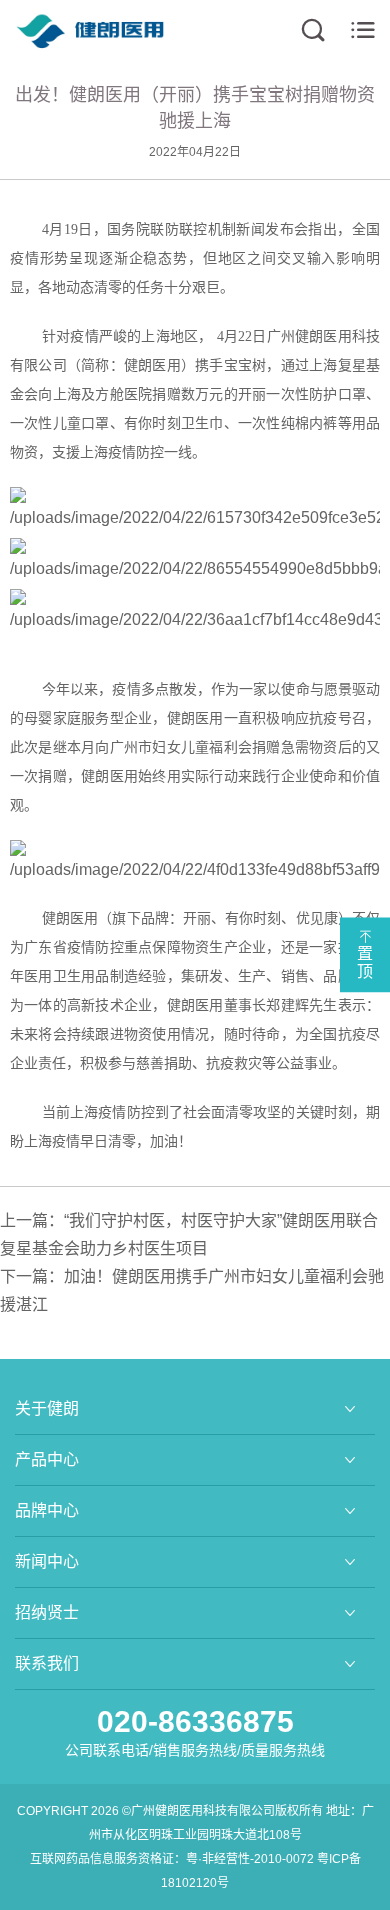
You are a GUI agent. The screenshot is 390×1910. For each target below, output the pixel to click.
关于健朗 (47, 1408)
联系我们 (47, 1663)
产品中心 (47, 1459)
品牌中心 (47, 1510)
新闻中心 (47, 1561)
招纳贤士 (47, 1612)
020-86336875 (195, 1721)
